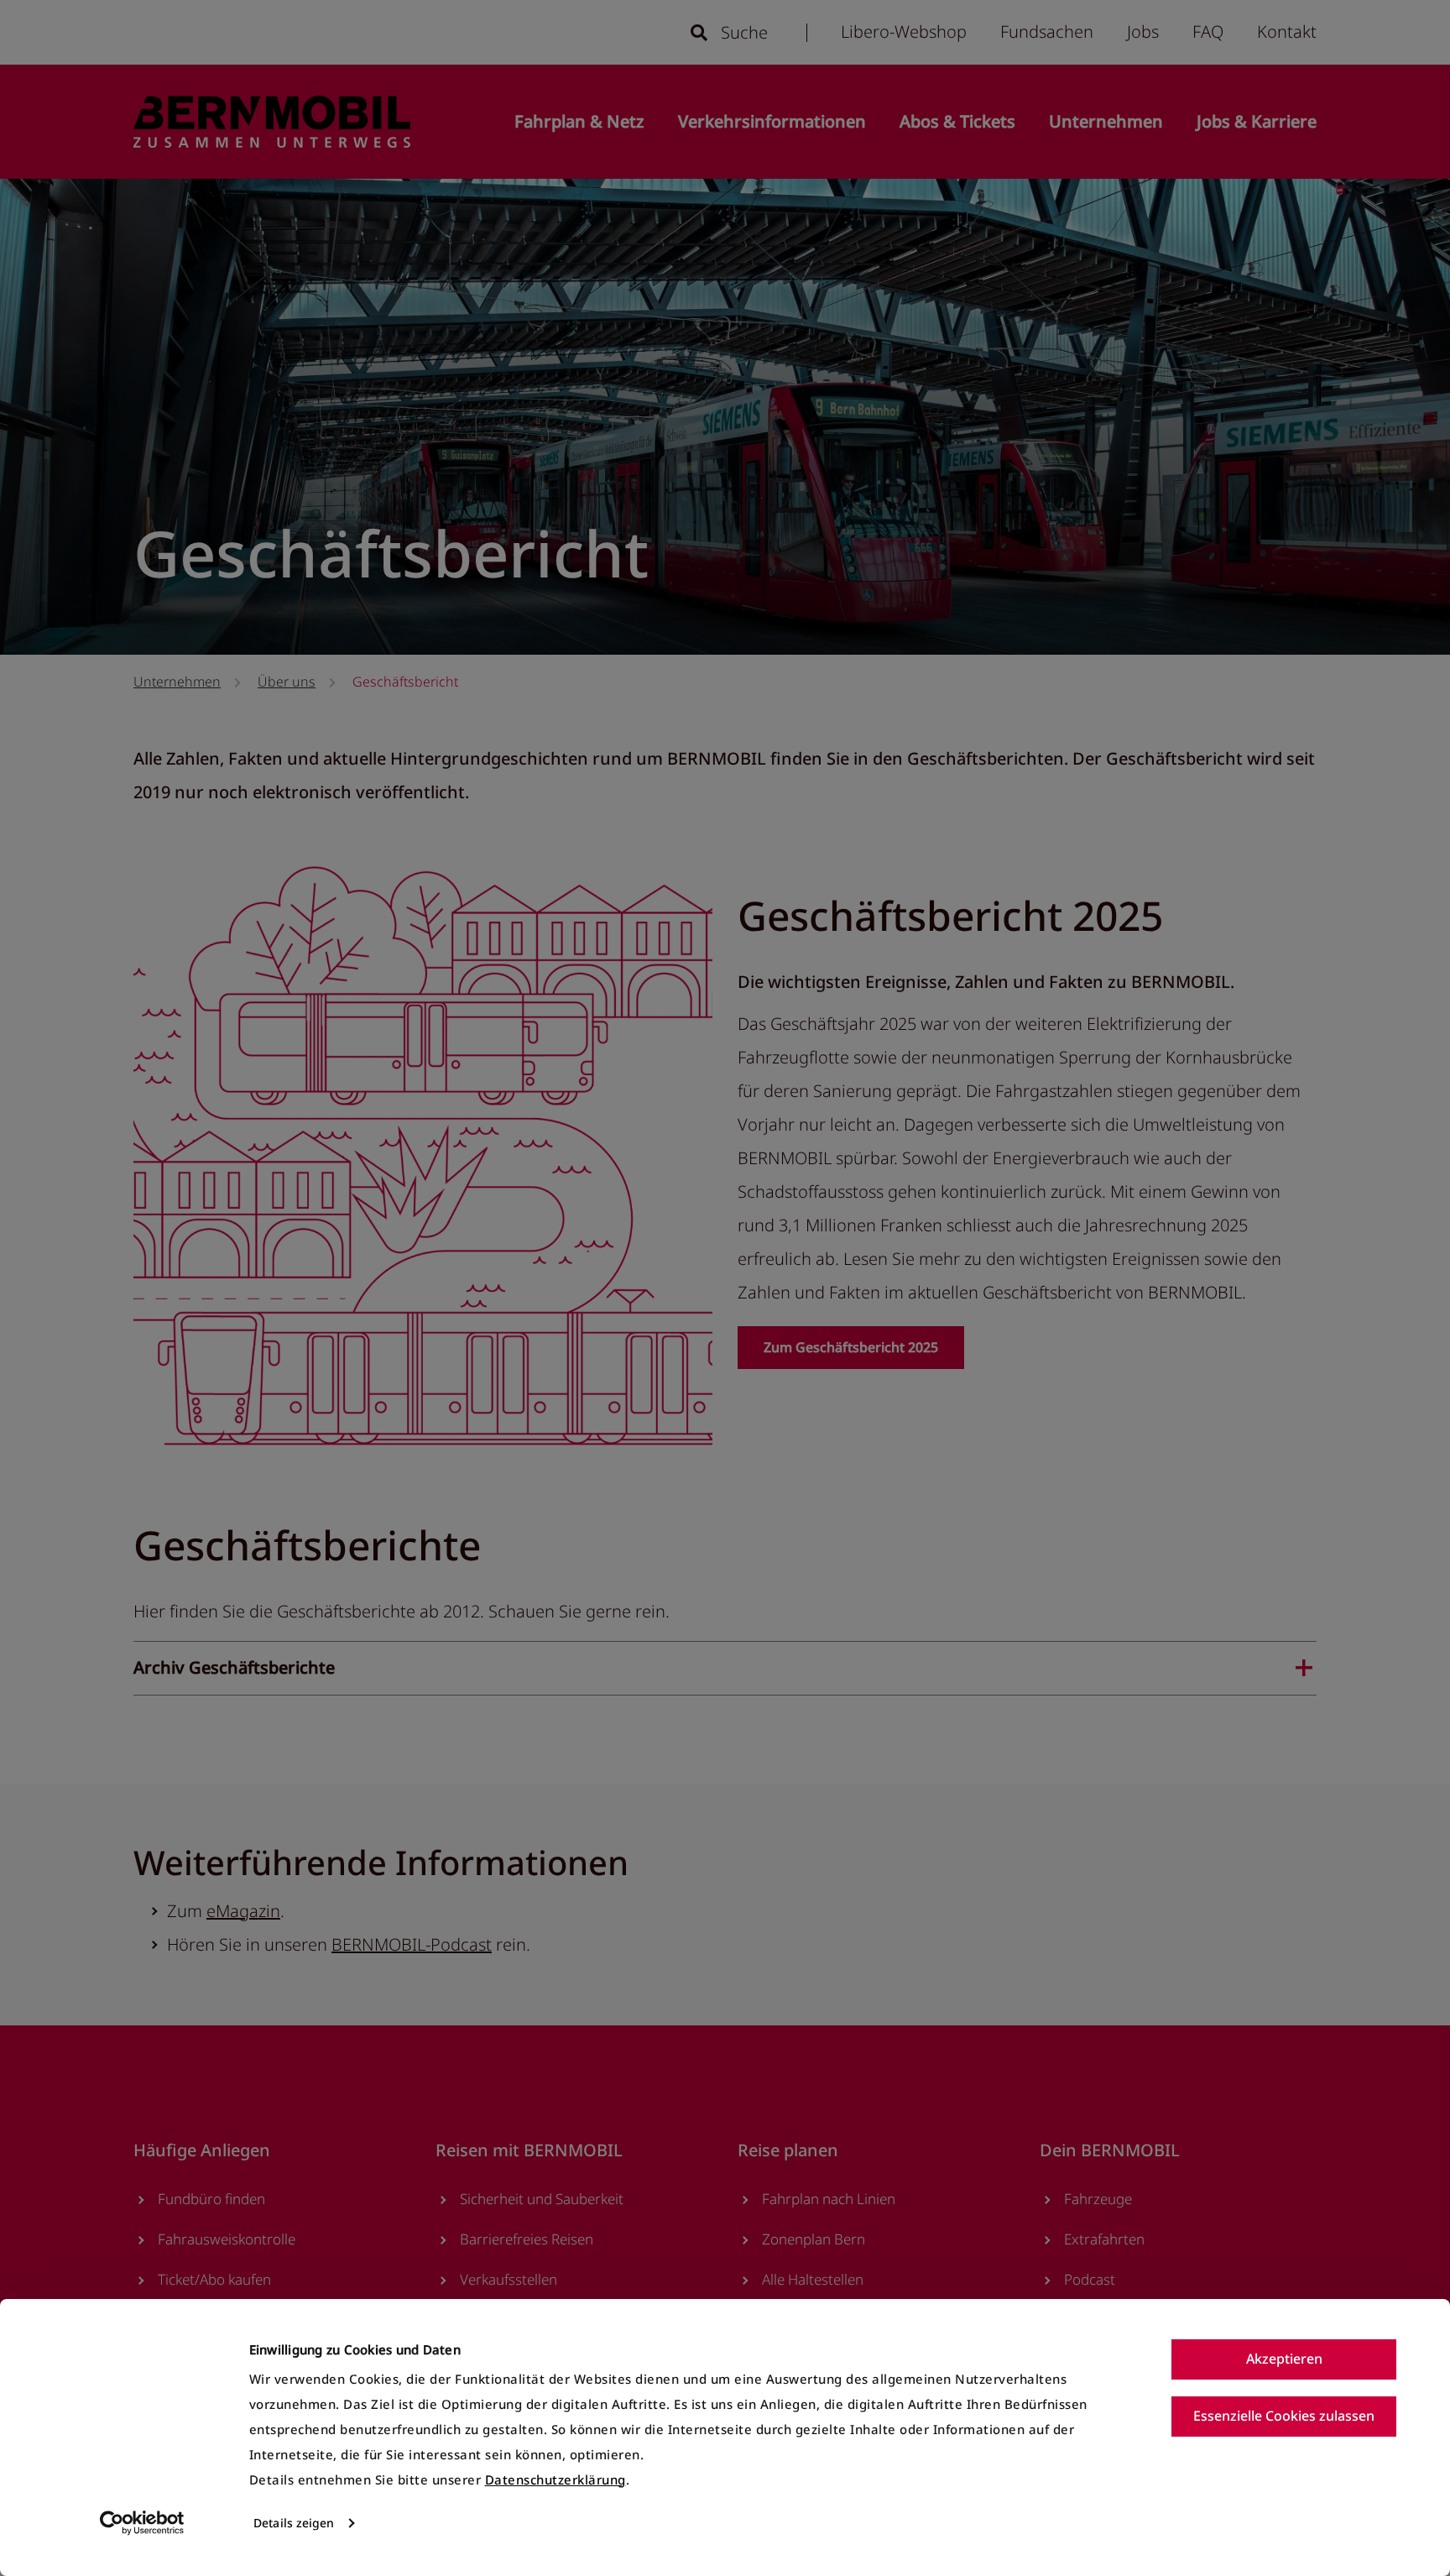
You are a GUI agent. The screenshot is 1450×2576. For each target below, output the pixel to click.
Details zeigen (294, 2523)
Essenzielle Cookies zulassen (1284, 2416)
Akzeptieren (1284, 2359)
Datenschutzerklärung (555, 2479)
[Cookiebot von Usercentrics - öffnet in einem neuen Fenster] (142, 2523)
